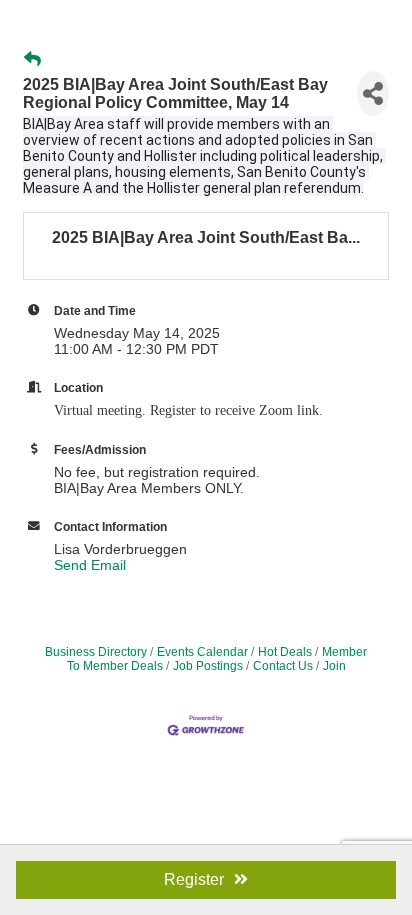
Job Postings (208, 666)
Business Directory (96, 652)
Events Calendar (202, 652)
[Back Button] (32, 60)
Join (334, 666)
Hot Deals (285, 652)
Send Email (90, 565)
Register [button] (194, 879)
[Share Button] (373, 93)
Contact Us (283, 666)
